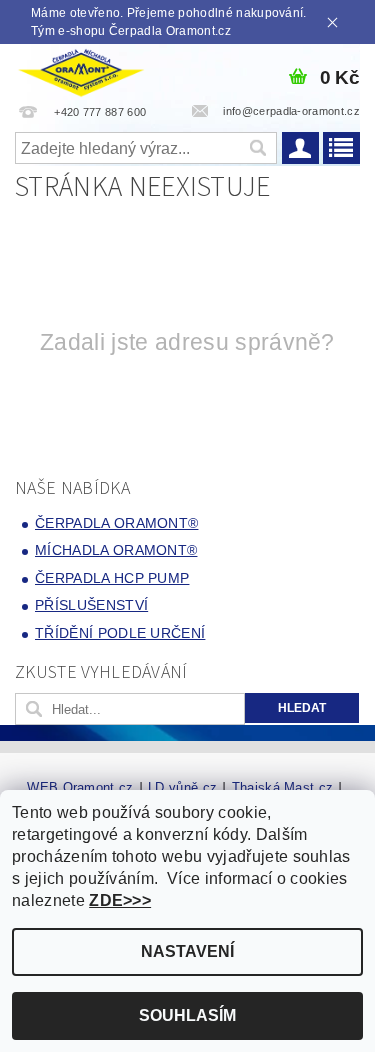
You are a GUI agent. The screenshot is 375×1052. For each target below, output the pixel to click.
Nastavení (187, 951)
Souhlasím (187, 1015)
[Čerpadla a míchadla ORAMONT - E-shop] (80, 70)
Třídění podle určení (120, 633)
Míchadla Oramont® (116, 550)
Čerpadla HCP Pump (112, 578)
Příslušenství (91, 605)
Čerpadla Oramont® (116, 523)
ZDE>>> (120, 900)
